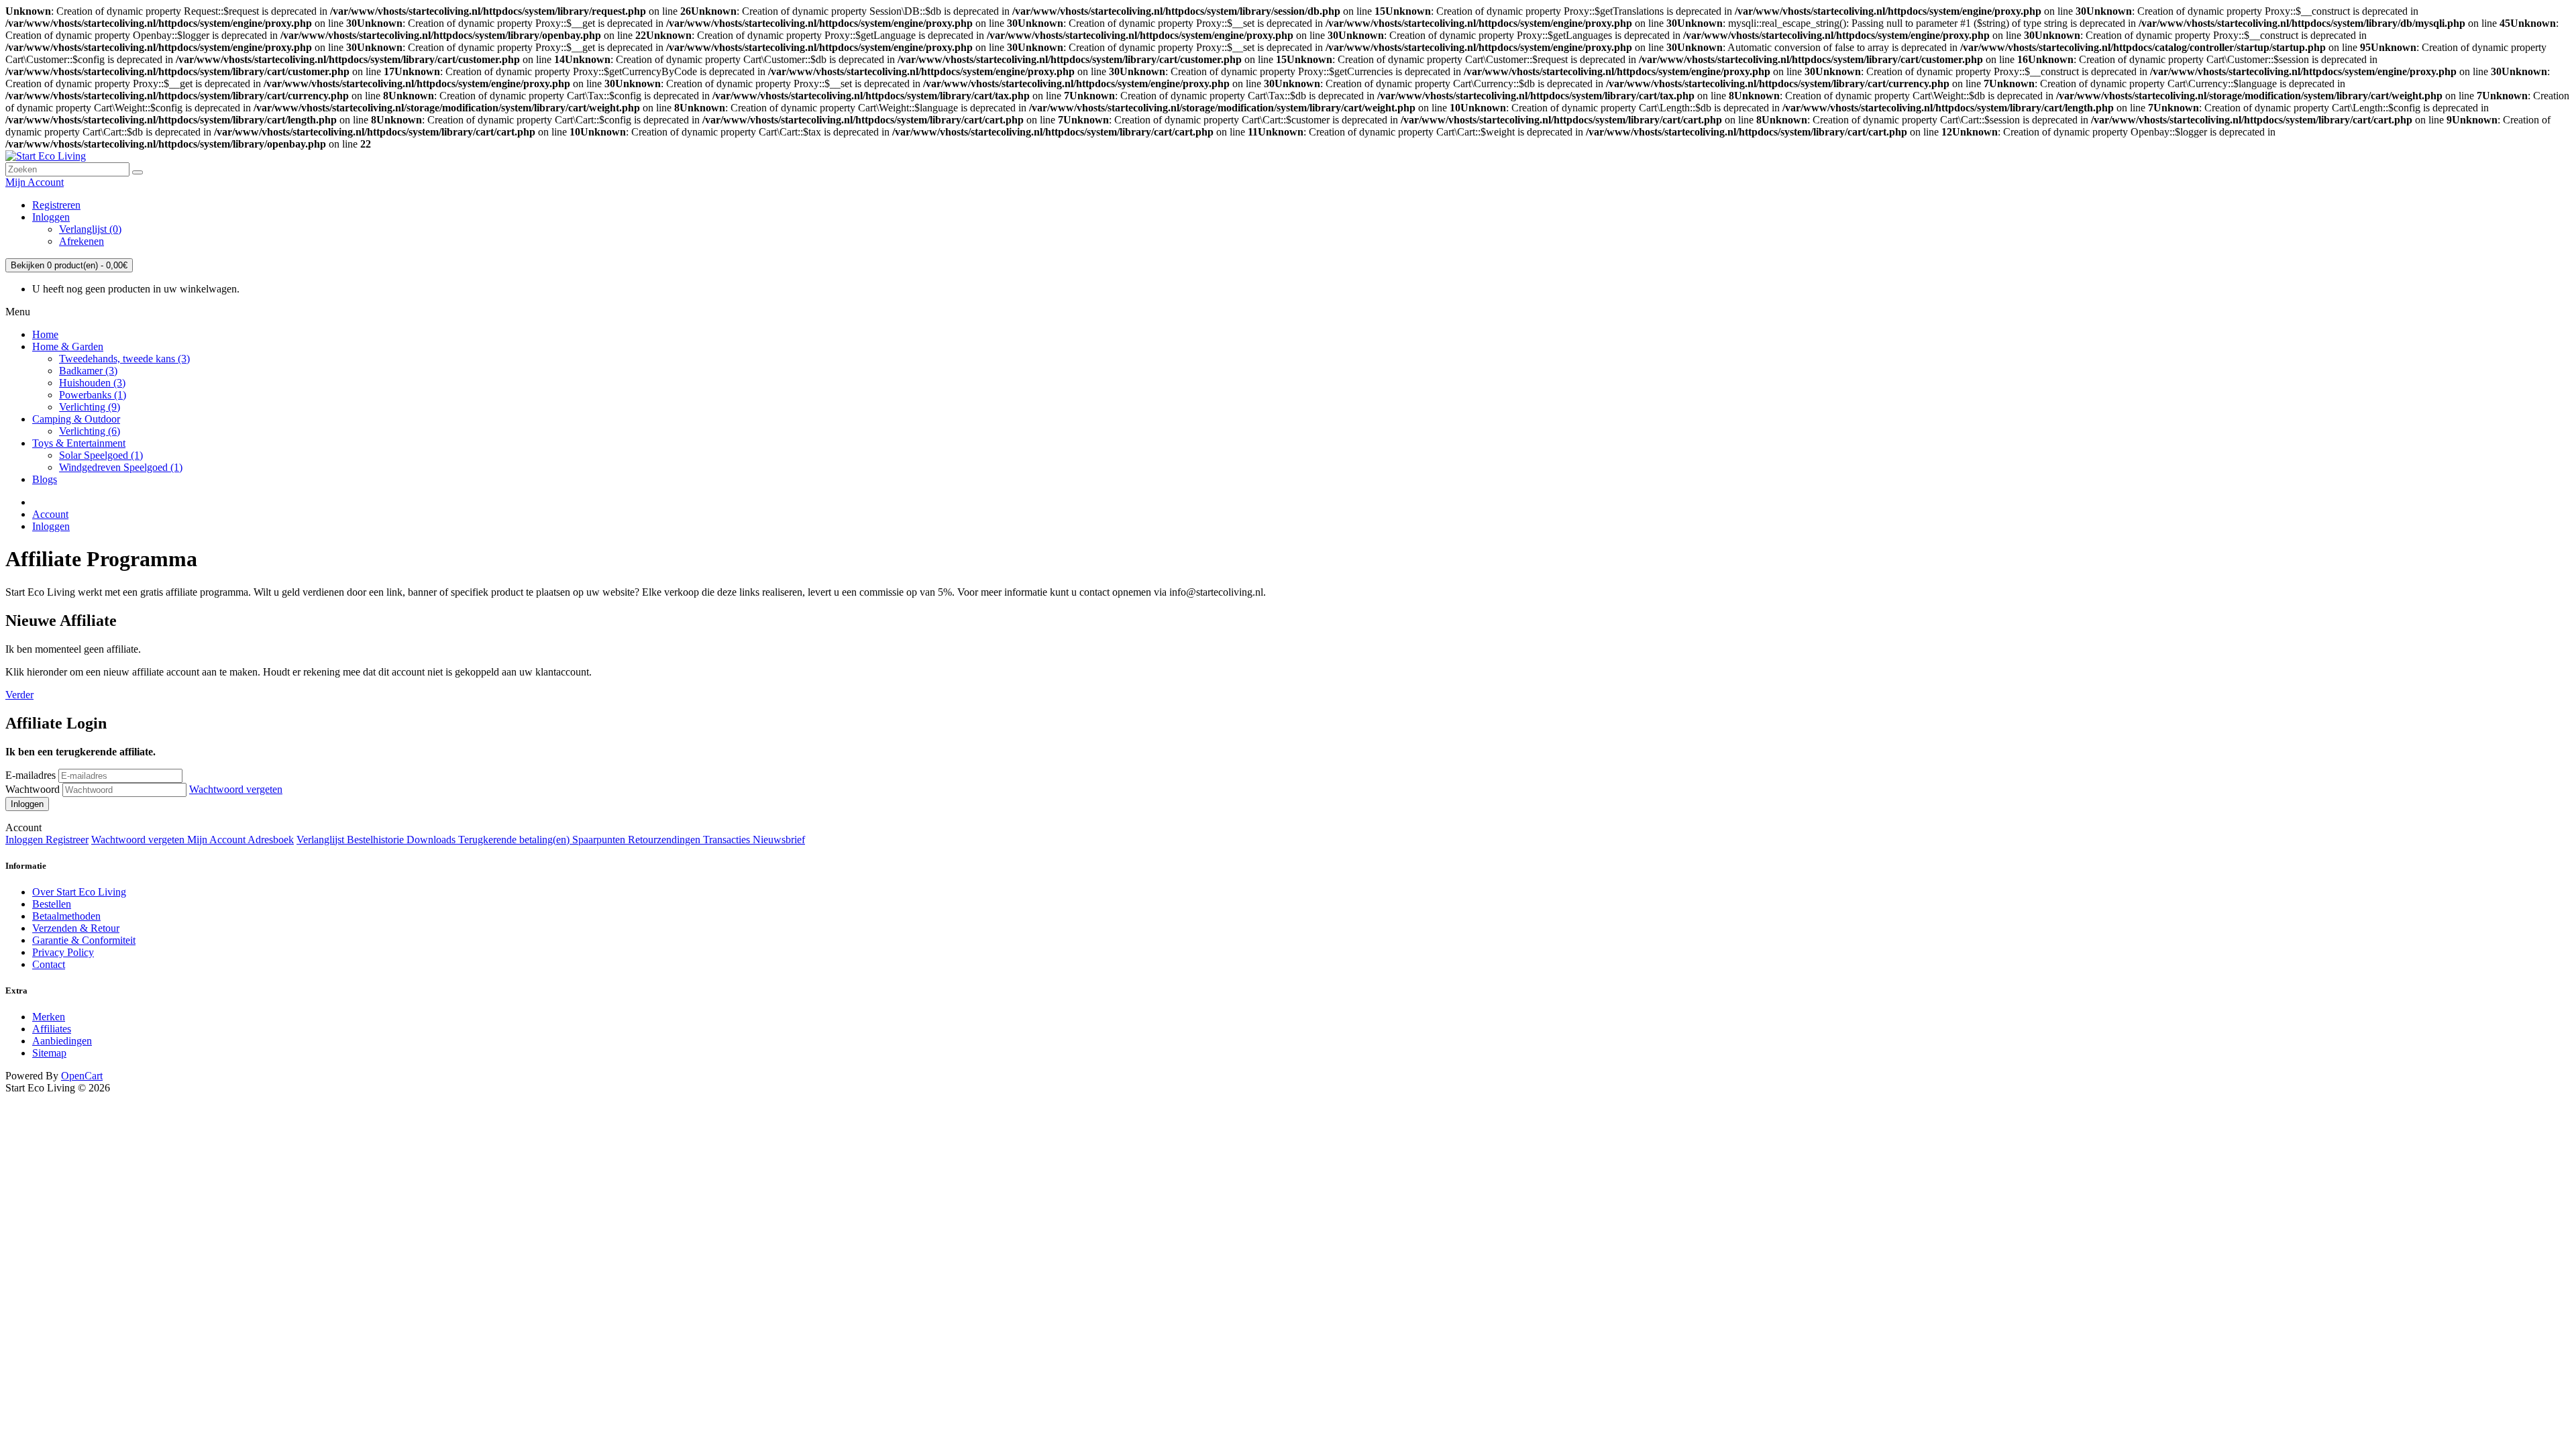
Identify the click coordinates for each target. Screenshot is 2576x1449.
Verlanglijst (322, 840)
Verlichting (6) (90, 431)
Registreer (67, 840)
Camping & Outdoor (76, 419)
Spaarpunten (600, 840)
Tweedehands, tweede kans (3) (124, 359)
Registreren (56, 205)
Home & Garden (68, 346)
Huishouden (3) (92, 383)
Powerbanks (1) (93, 395)
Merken (49, 1017)
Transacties (728, 840)
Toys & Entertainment (79, 443)
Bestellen (52, 904)
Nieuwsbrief (779, 840)
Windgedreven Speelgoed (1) (121, 467)
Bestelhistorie (377, 840)
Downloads (432, 840)
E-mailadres (31, 775)
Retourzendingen (665, 840)
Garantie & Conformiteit (84, 940)
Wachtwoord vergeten (236, 789)
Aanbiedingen (62, 1041)
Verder (19, 695)
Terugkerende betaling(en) (515, 840)
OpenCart (82, 1076)
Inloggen (51, 217)
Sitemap (49, 1053)
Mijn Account (217, 840)
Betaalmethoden (66, 916)
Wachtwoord (33, 789)
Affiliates (52, 1029)
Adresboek (271, 840)
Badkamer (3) (88, 371)
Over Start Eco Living (79, 892)
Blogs (45, 479)
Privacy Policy (63, 952)
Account (50, 514)
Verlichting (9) (90, 407)
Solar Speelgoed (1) (101, 455)
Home (45, 334)
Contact (49, 964)
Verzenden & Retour (76, 928)
